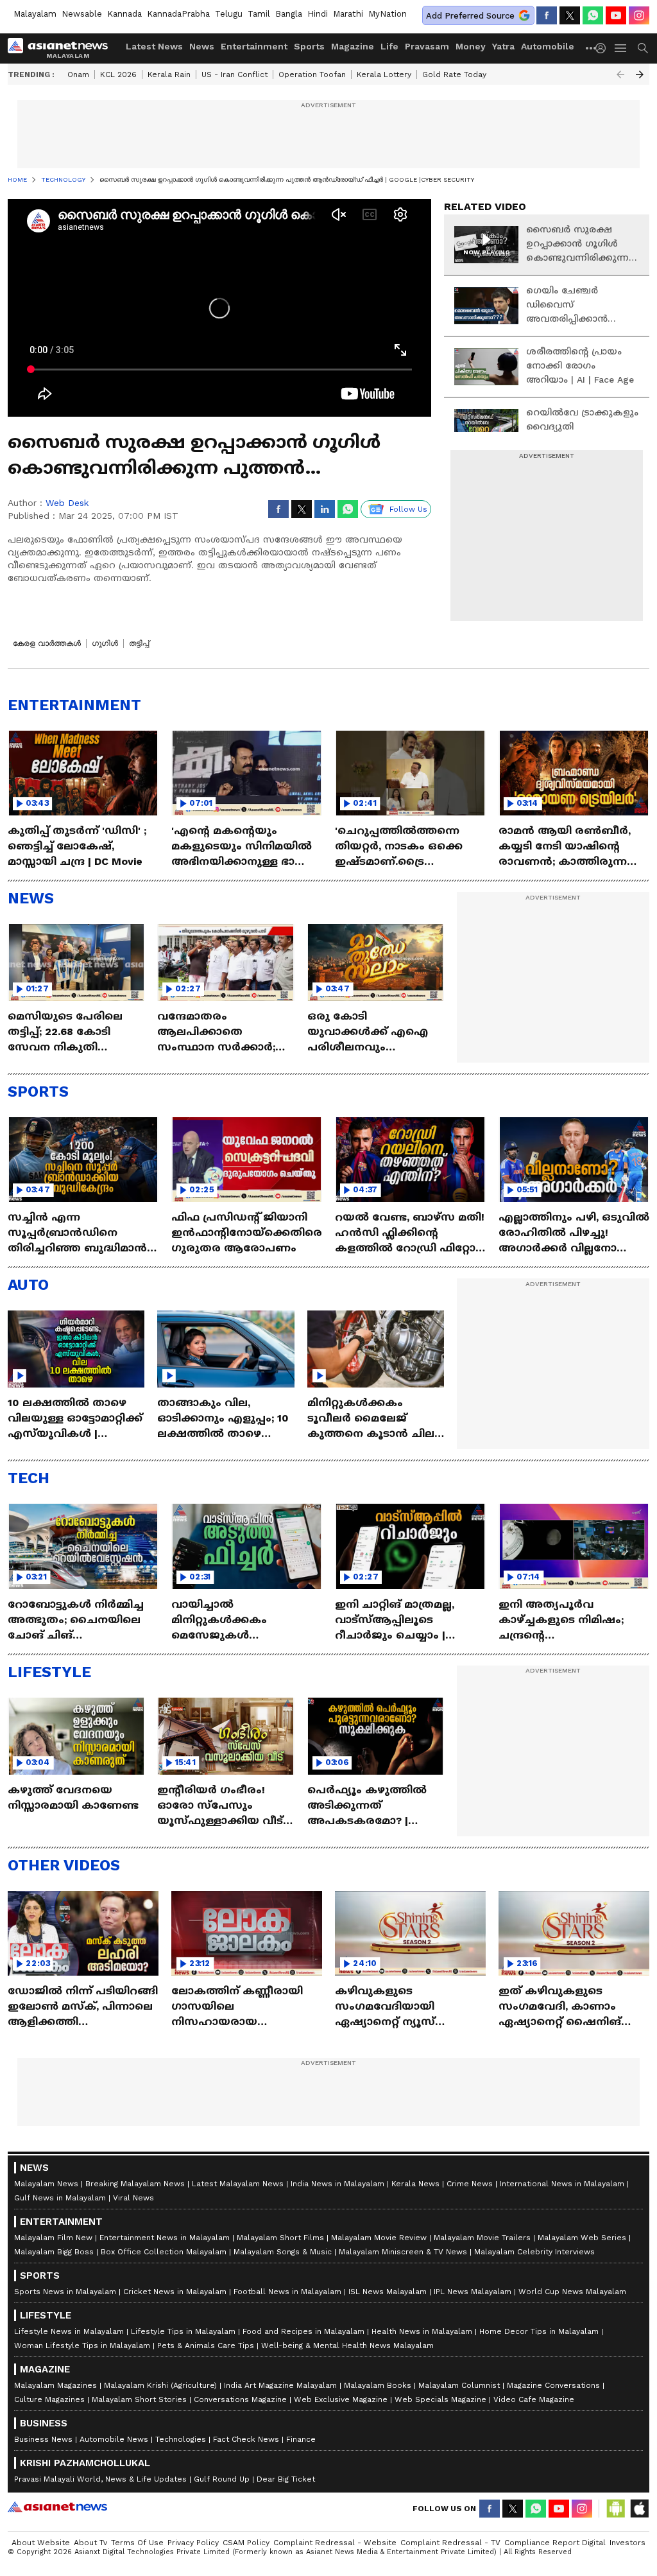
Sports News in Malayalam (65, 2292)
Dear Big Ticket (286, 2479)
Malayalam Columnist (459, 2385)
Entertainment (254, 46)
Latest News (154, 46)
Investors (627, 2543)
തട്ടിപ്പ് (139, 643)
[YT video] (616, 15)
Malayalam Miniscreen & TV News (403, 2252)
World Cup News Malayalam (572, 2292)
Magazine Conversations (553, 2385)
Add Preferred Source (470, 16)
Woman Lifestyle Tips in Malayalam (82, 2345)
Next (640, 74)
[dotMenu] (592, 48)
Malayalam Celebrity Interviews (534, 2252)
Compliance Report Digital (555, 2543)
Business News (43, 2439)
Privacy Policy (193, 2543)
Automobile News (114, 2439)
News (202, 46)
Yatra (503, 46)
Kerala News (415, 2184)
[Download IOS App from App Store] (639, 2509)
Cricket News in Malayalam (175, 2292)
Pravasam (427, 46)
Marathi (348, 14)
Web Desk (67, 503)
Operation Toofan (312, 74)
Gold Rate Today (454, 74)
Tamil (259, 14)
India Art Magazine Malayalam (280, 2385)
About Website (41, 2543)
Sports (309, 46)
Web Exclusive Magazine (341, 2399)
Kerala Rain (169, 74)
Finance (301, 2439)
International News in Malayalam (562, 2184)
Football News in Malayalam (287, 2292)
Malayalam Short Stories (139, 2399)
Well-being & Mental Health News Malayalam (347, 2345)
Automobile (548, 46)
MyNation (388, 14)
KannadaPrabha (178, 14)
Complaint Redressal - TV (450, 2543)
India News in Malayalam (337, 2184)
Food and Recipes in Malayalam (303, 2331)
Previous (620, 74)
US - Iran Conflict (235, 74)
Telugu (229, 14)
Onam (78, 74)
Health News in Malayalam (422, 2331)
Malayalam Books (378, 2385)
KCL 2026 (118, 74)
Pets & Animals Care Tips (206, 2345)
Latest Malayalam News (238, 2184)
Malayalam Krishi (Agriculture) (160, 2385)
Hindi (318, 14)
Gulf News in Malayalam (60, 2198)
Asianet (57, 2507)
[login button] (604, 48)
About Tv (90, 2543)
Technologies (181, 2439)
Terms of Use (137, 2543)
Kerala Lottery (384, 74)
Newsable (82, 14)
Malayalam (35, 14)
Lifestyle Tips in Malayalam (183, 2331)
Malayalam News (46, 2184)
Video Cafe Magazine (534, 2399)
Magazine (353, 46)
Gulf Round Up (222, 2479)
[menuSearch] (643, 48)
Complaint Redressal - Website (335, 2543)
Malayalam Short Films (280, 2238)
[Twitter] (570, 15)
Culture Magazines (49, 2399)
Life (389, 46)
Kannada (124, 14)
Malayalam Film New (53, 2238)
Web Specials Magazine (440, 2399)
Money (471, 46)
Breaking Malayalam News (135, 2184)
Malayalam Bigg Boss (54, 2252)
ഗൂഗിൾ (105, 643)
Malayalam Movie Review (379, 2238)
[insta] (639, 15)
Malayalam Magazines (55, 2385)
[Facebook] (547, 15)
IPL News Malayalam (473, 2292)
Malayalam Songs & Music (283, 2252)
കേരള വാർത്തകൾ (47, 643)
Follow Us (408, 509)
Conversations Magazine (240, 2399)
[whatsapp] (593, 15)
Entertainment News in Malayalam (165, 2238)
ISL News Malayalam (388, 2292)
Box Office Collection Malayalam (164, 2252)
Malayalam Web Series (582, 2238)
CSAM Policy (246, 2543)
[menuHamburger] (621, 48)
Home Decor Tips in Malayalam (539, 2331)
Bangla (289, 14)
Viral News (133, 2198)
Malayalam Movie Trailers (482, 2238)
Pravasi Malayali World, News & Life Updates (100, 2479)
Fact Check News (246, 2439)
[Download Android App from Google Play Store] (616, 2509)
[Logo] (62, 48)
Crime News (470, 2184)
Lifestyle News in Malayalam (69, 2331)
